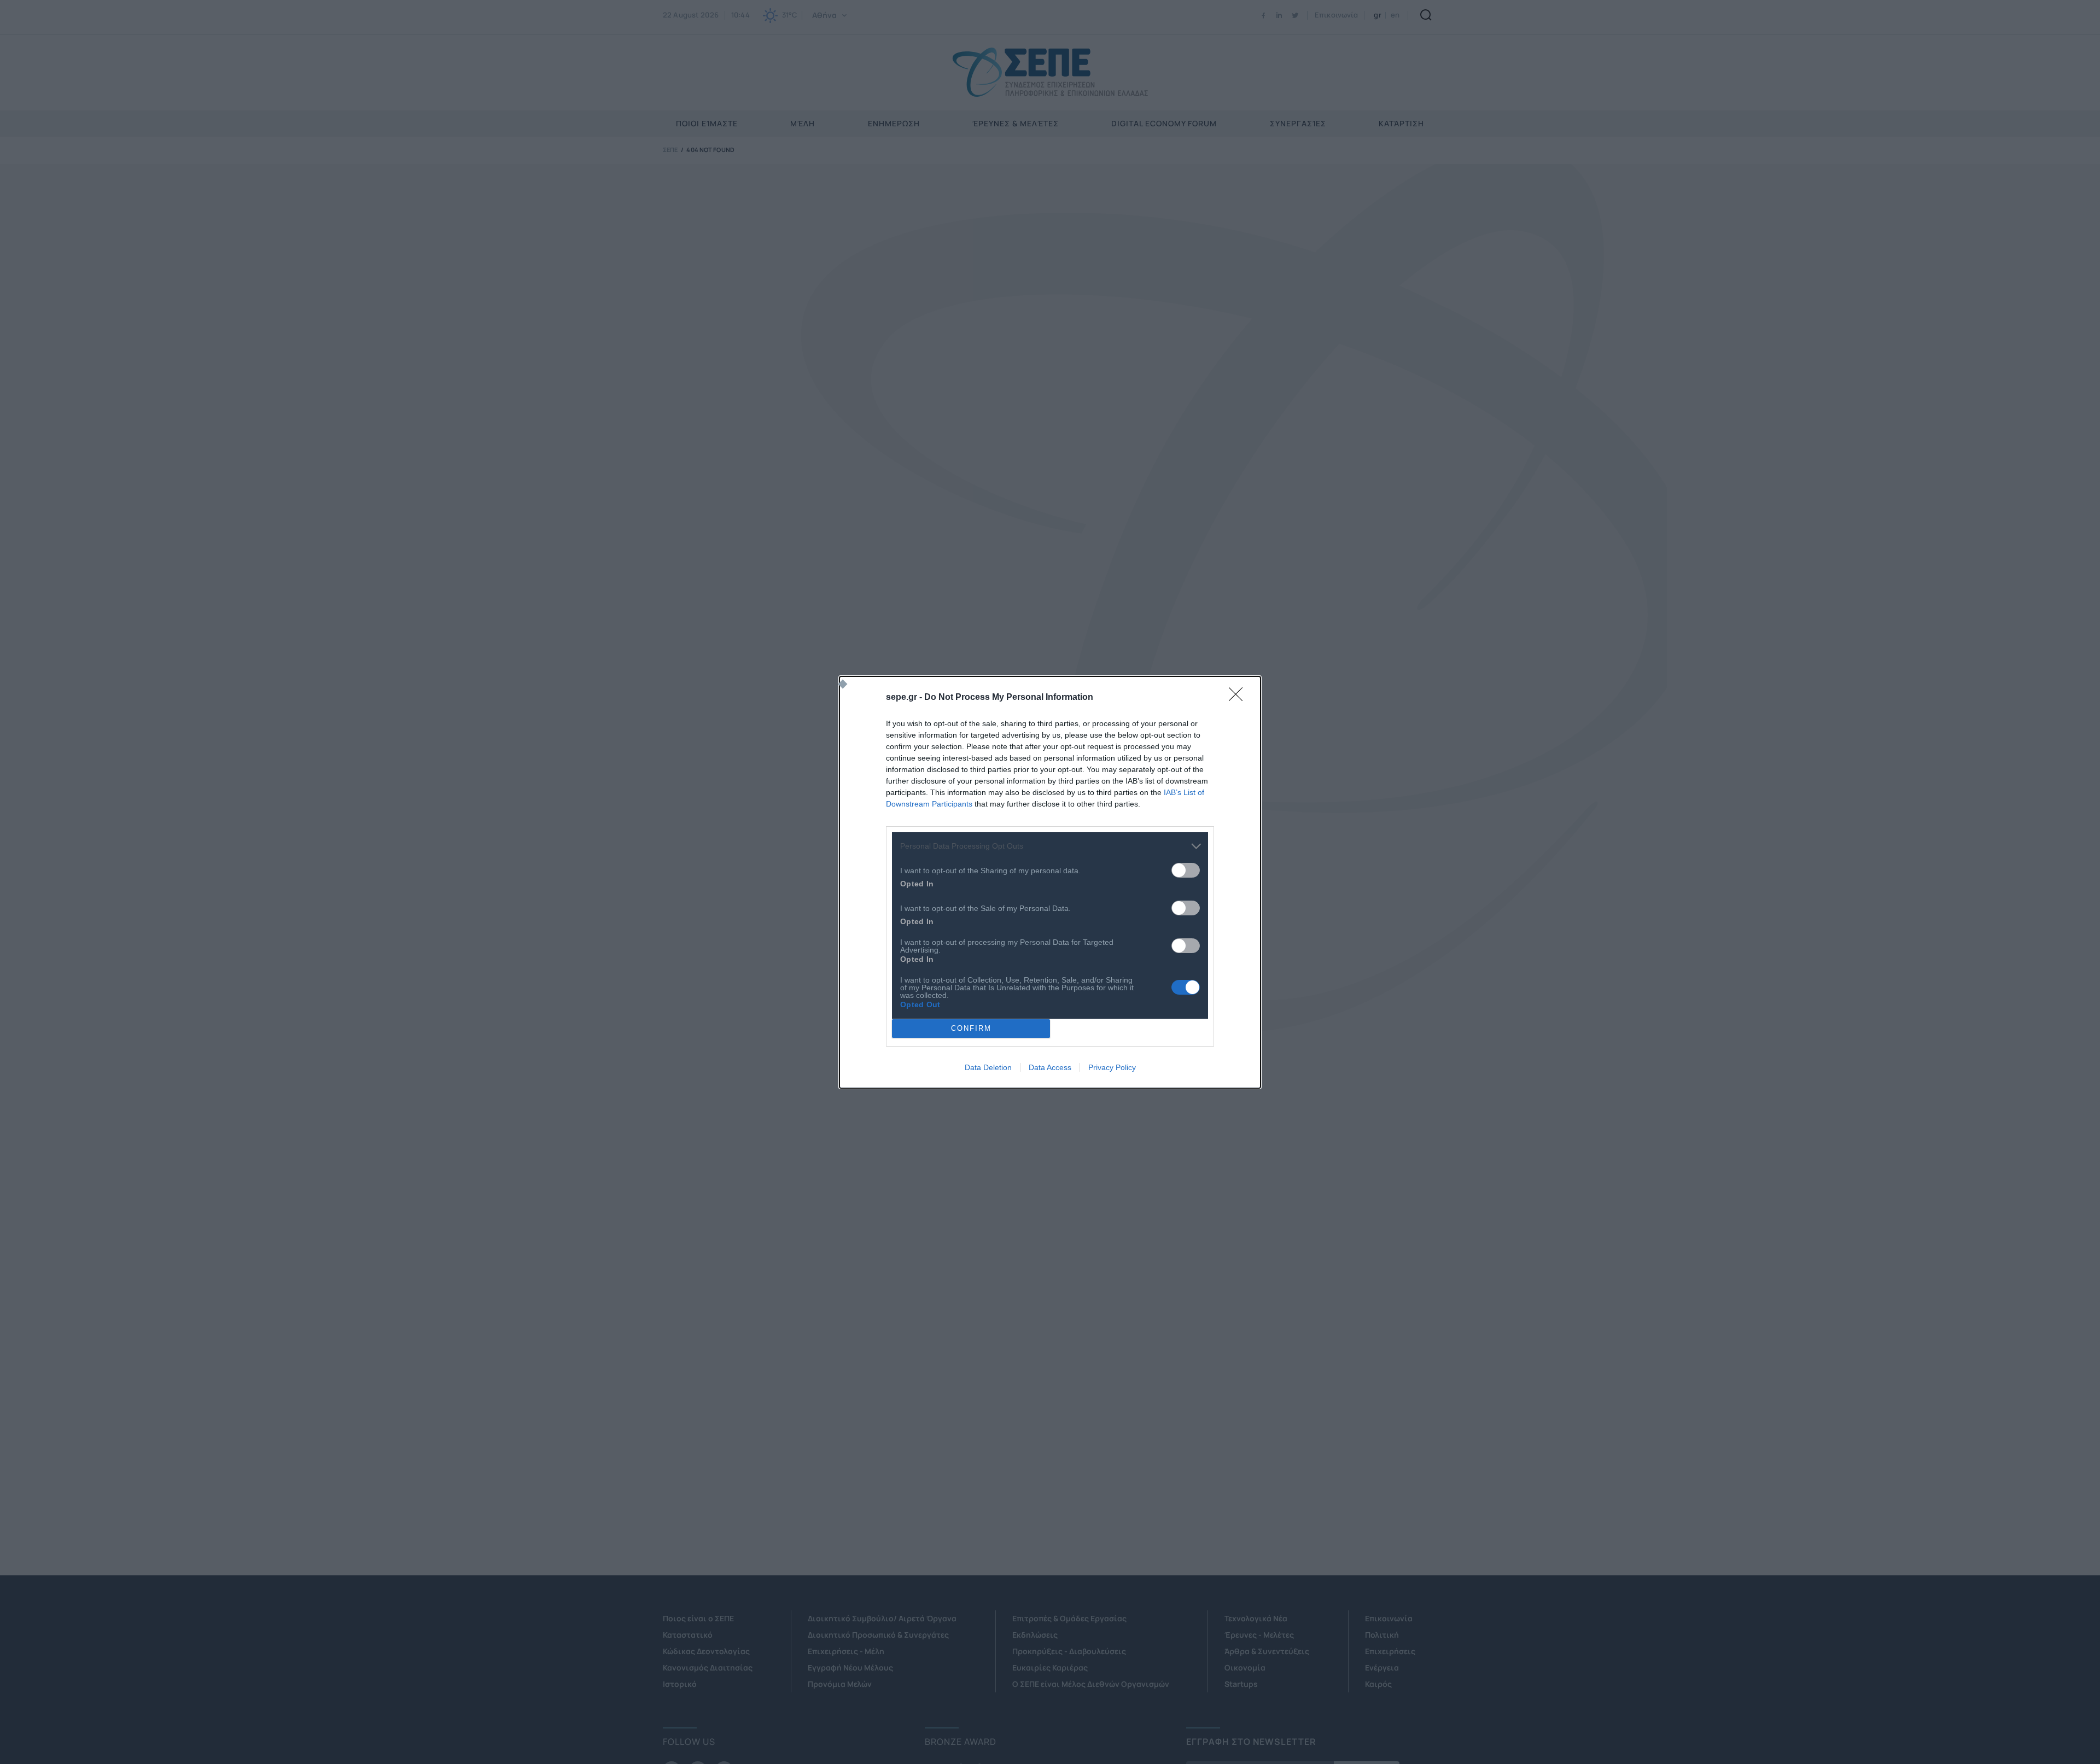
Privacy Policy (1112, 1067)
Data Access (1050, 1067)
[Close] (1239, 698)
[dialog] (1050, 882)
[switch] (1186, 870)
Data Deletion (988, 1067)
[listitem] (1050, 846)
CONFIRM (971, 1028)
